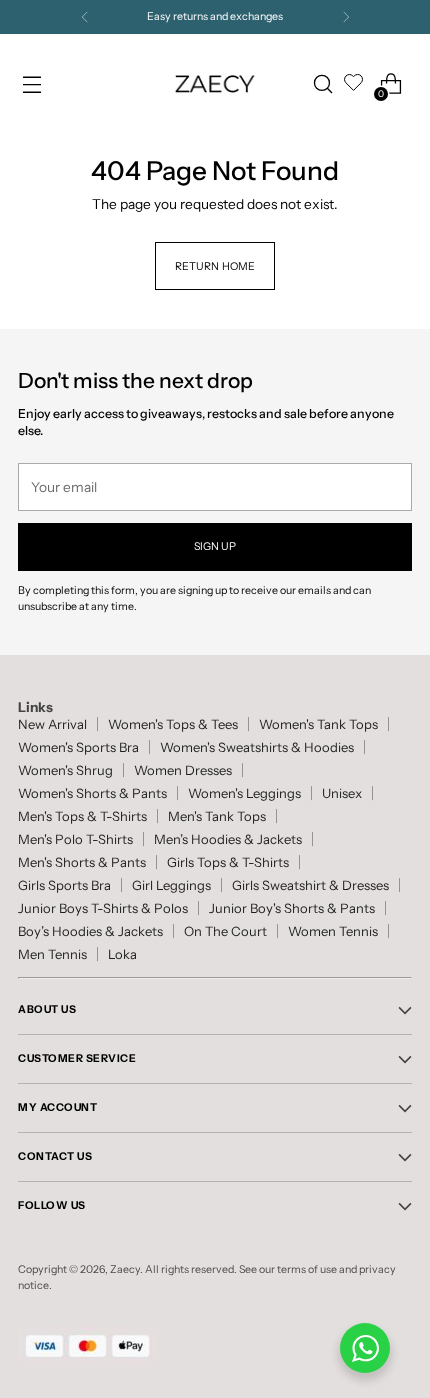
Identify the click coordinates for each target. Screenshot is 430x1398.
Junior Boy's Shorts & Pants (292, 908)
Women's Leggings (244, 793)
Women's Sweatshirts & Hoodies (257, 747)
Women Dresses (183, 770)
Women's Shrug (65, 770)
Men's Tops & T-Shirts (82, 816)
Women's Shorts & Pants (92, 793)
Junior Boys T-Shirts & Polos (103, 908)
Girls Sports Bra (64, 885)
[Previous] (85, 17)
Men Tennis (52, 954)
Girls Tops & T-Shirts (228, 862)
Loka (122, 954)
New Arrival (52, 724)
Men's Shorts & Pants (82, 862)
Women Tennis (333, 931)
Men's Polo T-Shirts (75, 839)
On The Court (225, 931)
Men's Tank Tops (217, 816)
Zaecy (125, 1269)
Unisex (342, 793)
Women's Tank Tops (318, 724)
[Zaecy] (215, 83)
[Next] (346, 17)
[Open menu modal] (31, 84)
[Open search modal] (322, 84)
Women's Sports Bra (78, 747)
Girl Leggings (171, 885)
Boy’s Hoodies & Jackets (90, 931)
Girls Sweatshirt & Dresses (310, 885)
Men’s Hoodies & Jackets (228, 839)
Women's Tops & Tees (173, 724)
